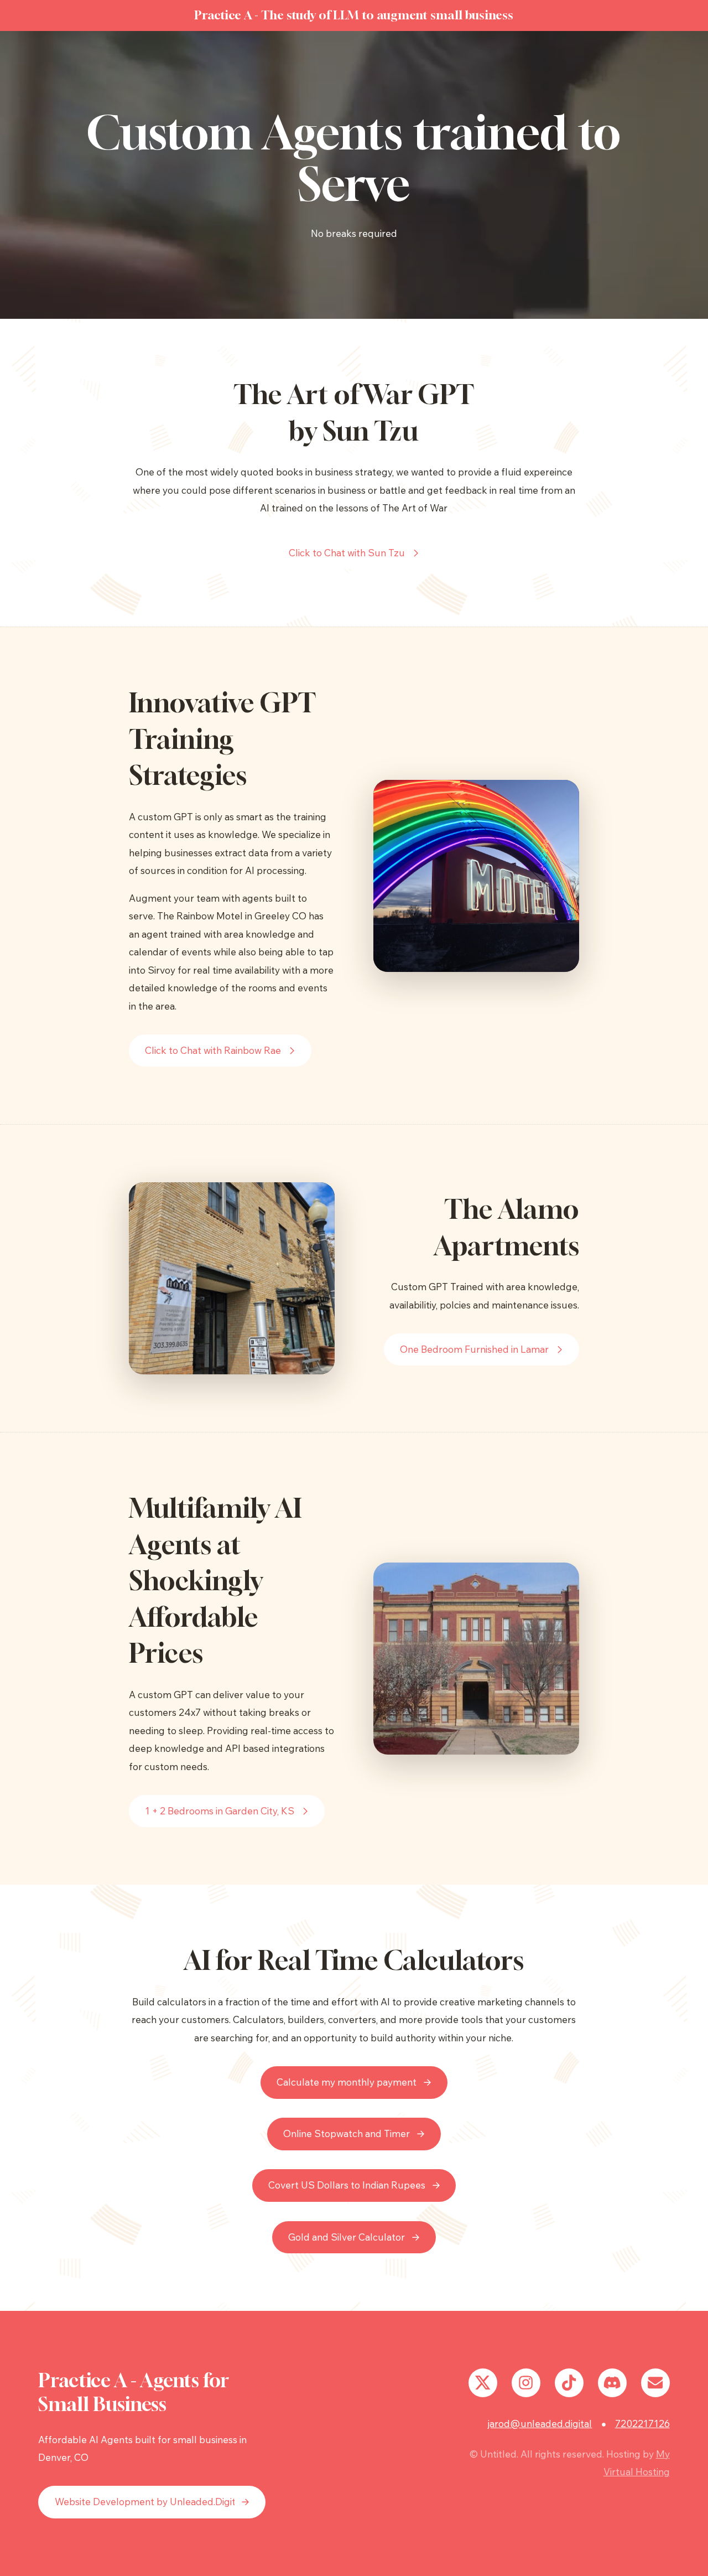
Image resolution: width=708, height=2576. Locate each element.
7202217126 (642, 2424)
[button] (354, 553)
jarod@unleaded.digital (540, 2424)
